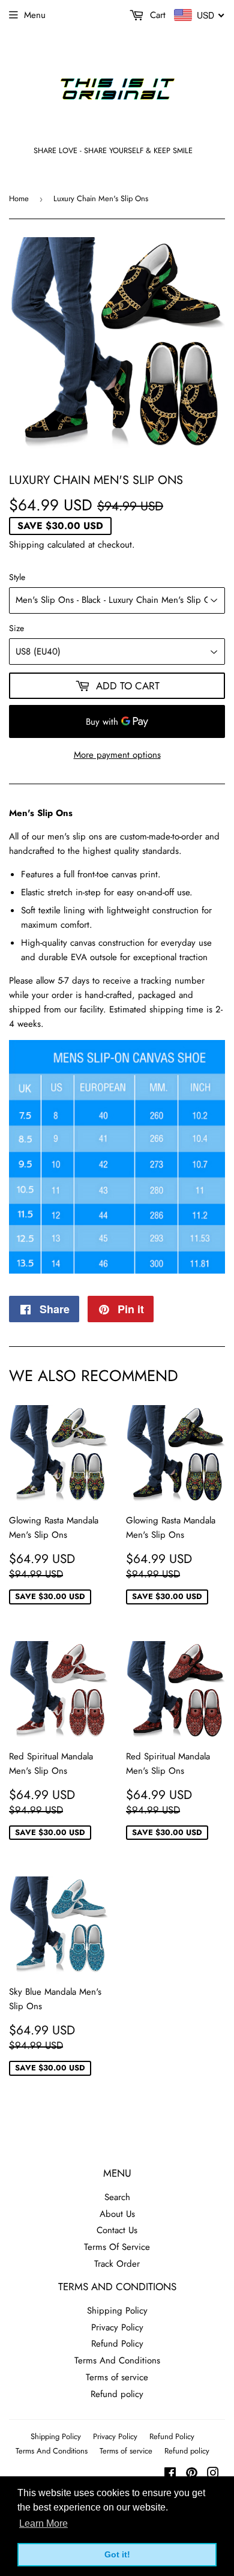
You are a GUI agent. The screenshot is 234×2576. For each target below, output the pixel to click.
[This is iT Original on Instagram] (213, 2475)
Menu (35, 15)
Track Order (117, 2264)
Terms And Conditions (117, 2360)
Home (19, 198)
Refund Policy (117, 2344)
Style (17, 577)
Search (117, 2197)
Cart (156, 15)
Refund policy (117, 2394)
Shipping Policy (117, 2311)
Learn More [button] (43, 2523)
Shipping (27, 545)
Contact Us (117, 2230)
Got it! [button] (117, 2554)
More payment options (117, 755)
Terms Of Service (117, 2247)
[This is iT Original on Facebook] (170, 2475)
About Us (117, 2214)
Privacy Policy (117, 2327)
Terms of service (117, 2377)
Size (16, 628)
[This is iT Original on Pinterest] (192, 2475)
